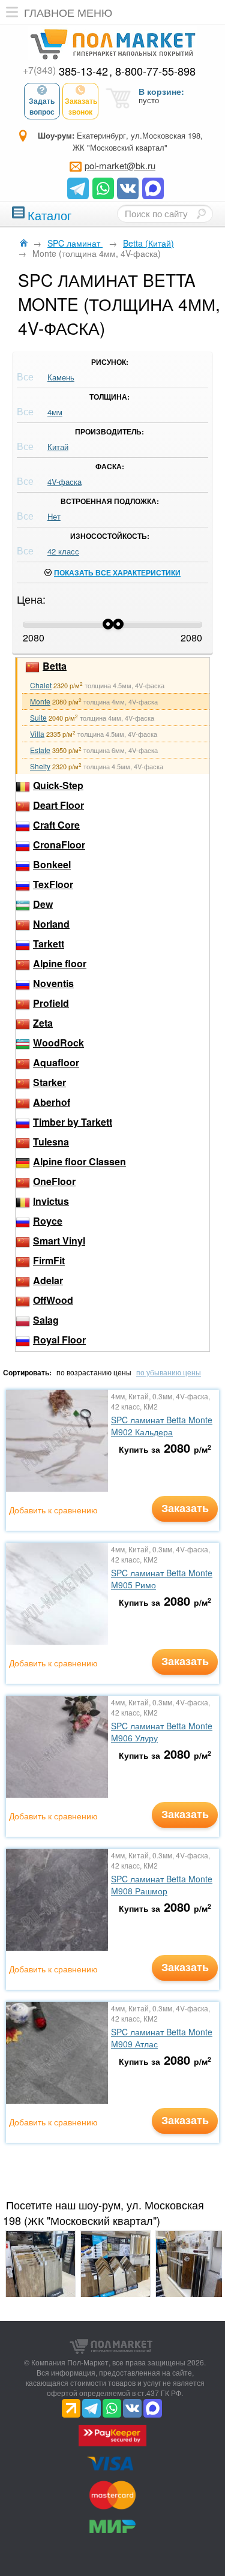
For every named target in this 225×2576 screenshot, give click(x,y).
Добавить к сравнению (53, 1510)
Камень (61, 377)
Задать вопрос (42, 106)
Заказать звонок (81, 106)
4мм (55, 412)
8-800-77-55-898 (155, 71)
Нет (54, 516)
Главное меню (68, 12)
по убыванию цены (169, 1372)
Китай (58, 447)
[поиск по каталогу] (201, 214)
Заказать (185, 1508)
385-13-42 (65, 71)
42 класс (63, 551)
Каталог (49, 214)
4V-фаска (64, 482)
